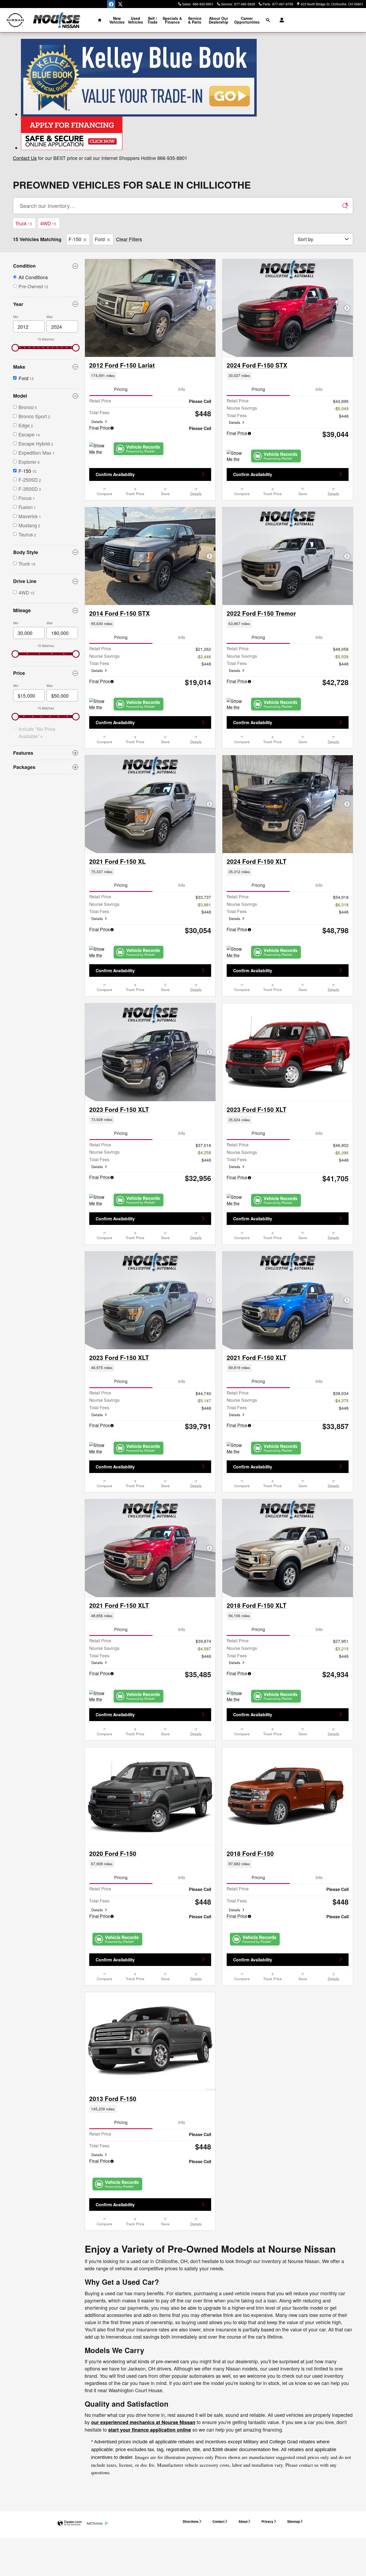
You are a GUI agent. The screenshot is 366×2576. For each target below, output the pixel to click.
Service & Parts (195, 20)
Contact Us (25, 158)
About (243, 2521)
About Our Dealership (219, 20)
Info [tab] (182, 389)
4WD (48, 223)
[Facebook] (111, 4)
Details (97, 422)
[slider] (15, 348)
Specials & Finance (172, 20)
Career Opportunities (247, 20)
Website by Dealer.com (70, 2523)
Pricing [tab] (121, 389)
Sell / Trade (152, 20)
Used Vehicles (135, 20)
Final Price (100, 428)
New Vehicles (117, 20)
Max (50, 317)
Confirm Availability (115, 474)
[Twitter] (120, 4)
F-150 (75, 239)
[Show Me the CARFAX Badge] (99, 449)
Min (16, 317)
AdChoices (95, 2523)
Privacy (267, 2521)
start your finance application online (150, 2430)
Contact (219, 2521)
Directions (191, 2521)
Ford (100, 239)
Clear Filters (129, 239)
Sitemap (294, 2521)
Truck (24, 223)
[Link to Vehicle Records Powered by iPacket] (139, 449)
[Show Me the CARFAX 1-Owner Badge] (237, 704)
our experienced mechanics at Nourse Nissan (143, 2422)
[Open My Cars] (280, 20)
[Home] (15, 20)
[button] (150, 376)
